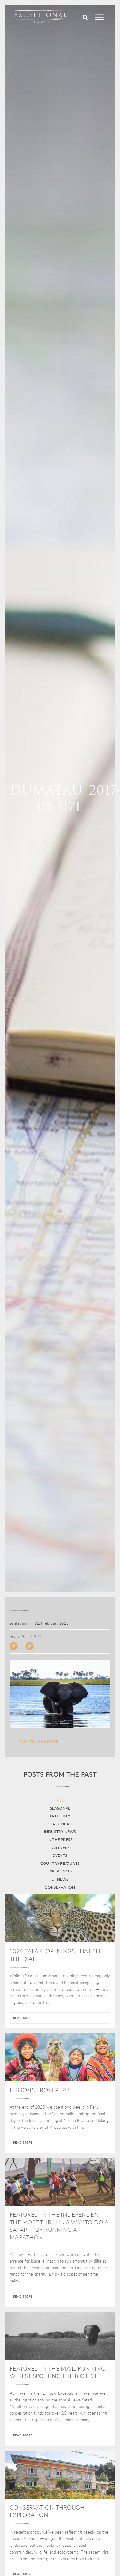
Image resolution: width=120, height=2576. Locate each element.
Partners (60, 1848)
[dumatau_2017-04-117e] (60, 1694)
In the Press (60, 1840)
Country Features (60, 1864)
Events (60, 1855)
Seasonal (60, 1808)
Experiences (60, 1871)
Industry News (60, 1832)
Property (60, 1816)
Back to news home (39, 1742)
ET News (60, 1879)
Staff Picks (60, 1824)
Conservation (60, 1887)
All (60, 1800)
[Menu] (99, 17)
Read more (23, 2018)
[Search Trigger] (85, 17)
